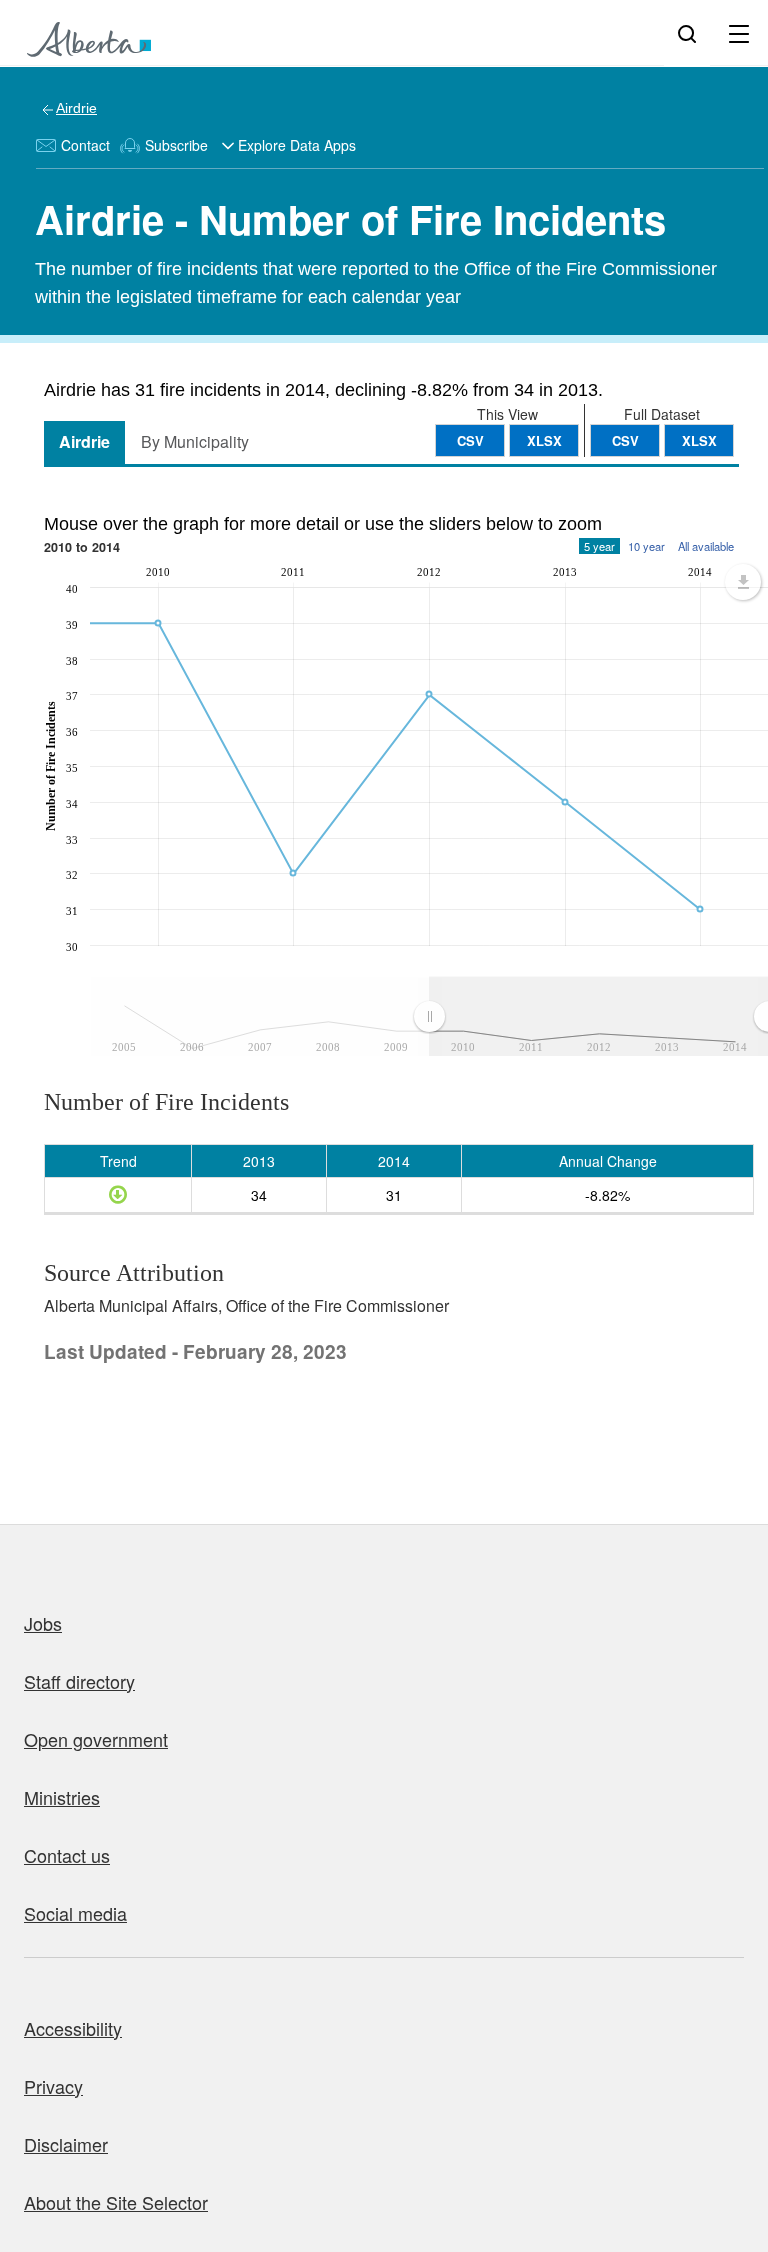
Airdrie (76, 108)
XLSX (699, 440)
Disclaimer (66, 2144)
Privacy (53, 2086)
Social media (75, 1913)
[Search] (687, 33)
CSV (625, 440)
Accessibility (73, 2028)
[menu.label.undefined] (743, 582)
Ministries (62, 1797)
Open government (96, 1739)
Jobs (43, 1623)
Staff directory (79, 1681)
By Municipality (195, 441)
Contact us (67, 1855)
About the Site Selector (116, 2202)
